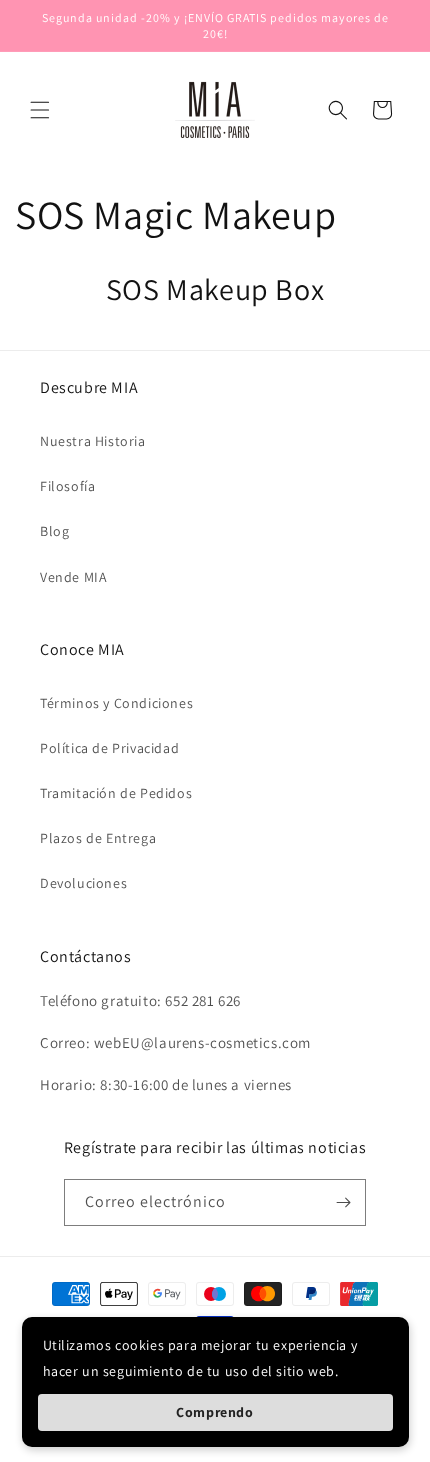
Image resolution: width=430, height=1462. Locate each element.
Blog (54, 531)
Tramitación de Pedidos (116, 793)
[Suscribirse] (343, 1202)
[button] (40, 110)
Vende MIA (73, 577)
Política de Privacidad (109, 748)
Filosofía (67, 486)
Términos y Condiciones (116, 703)
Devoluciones (83, 883)
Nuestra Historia (93, 441)
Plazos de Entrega (98, 838)
